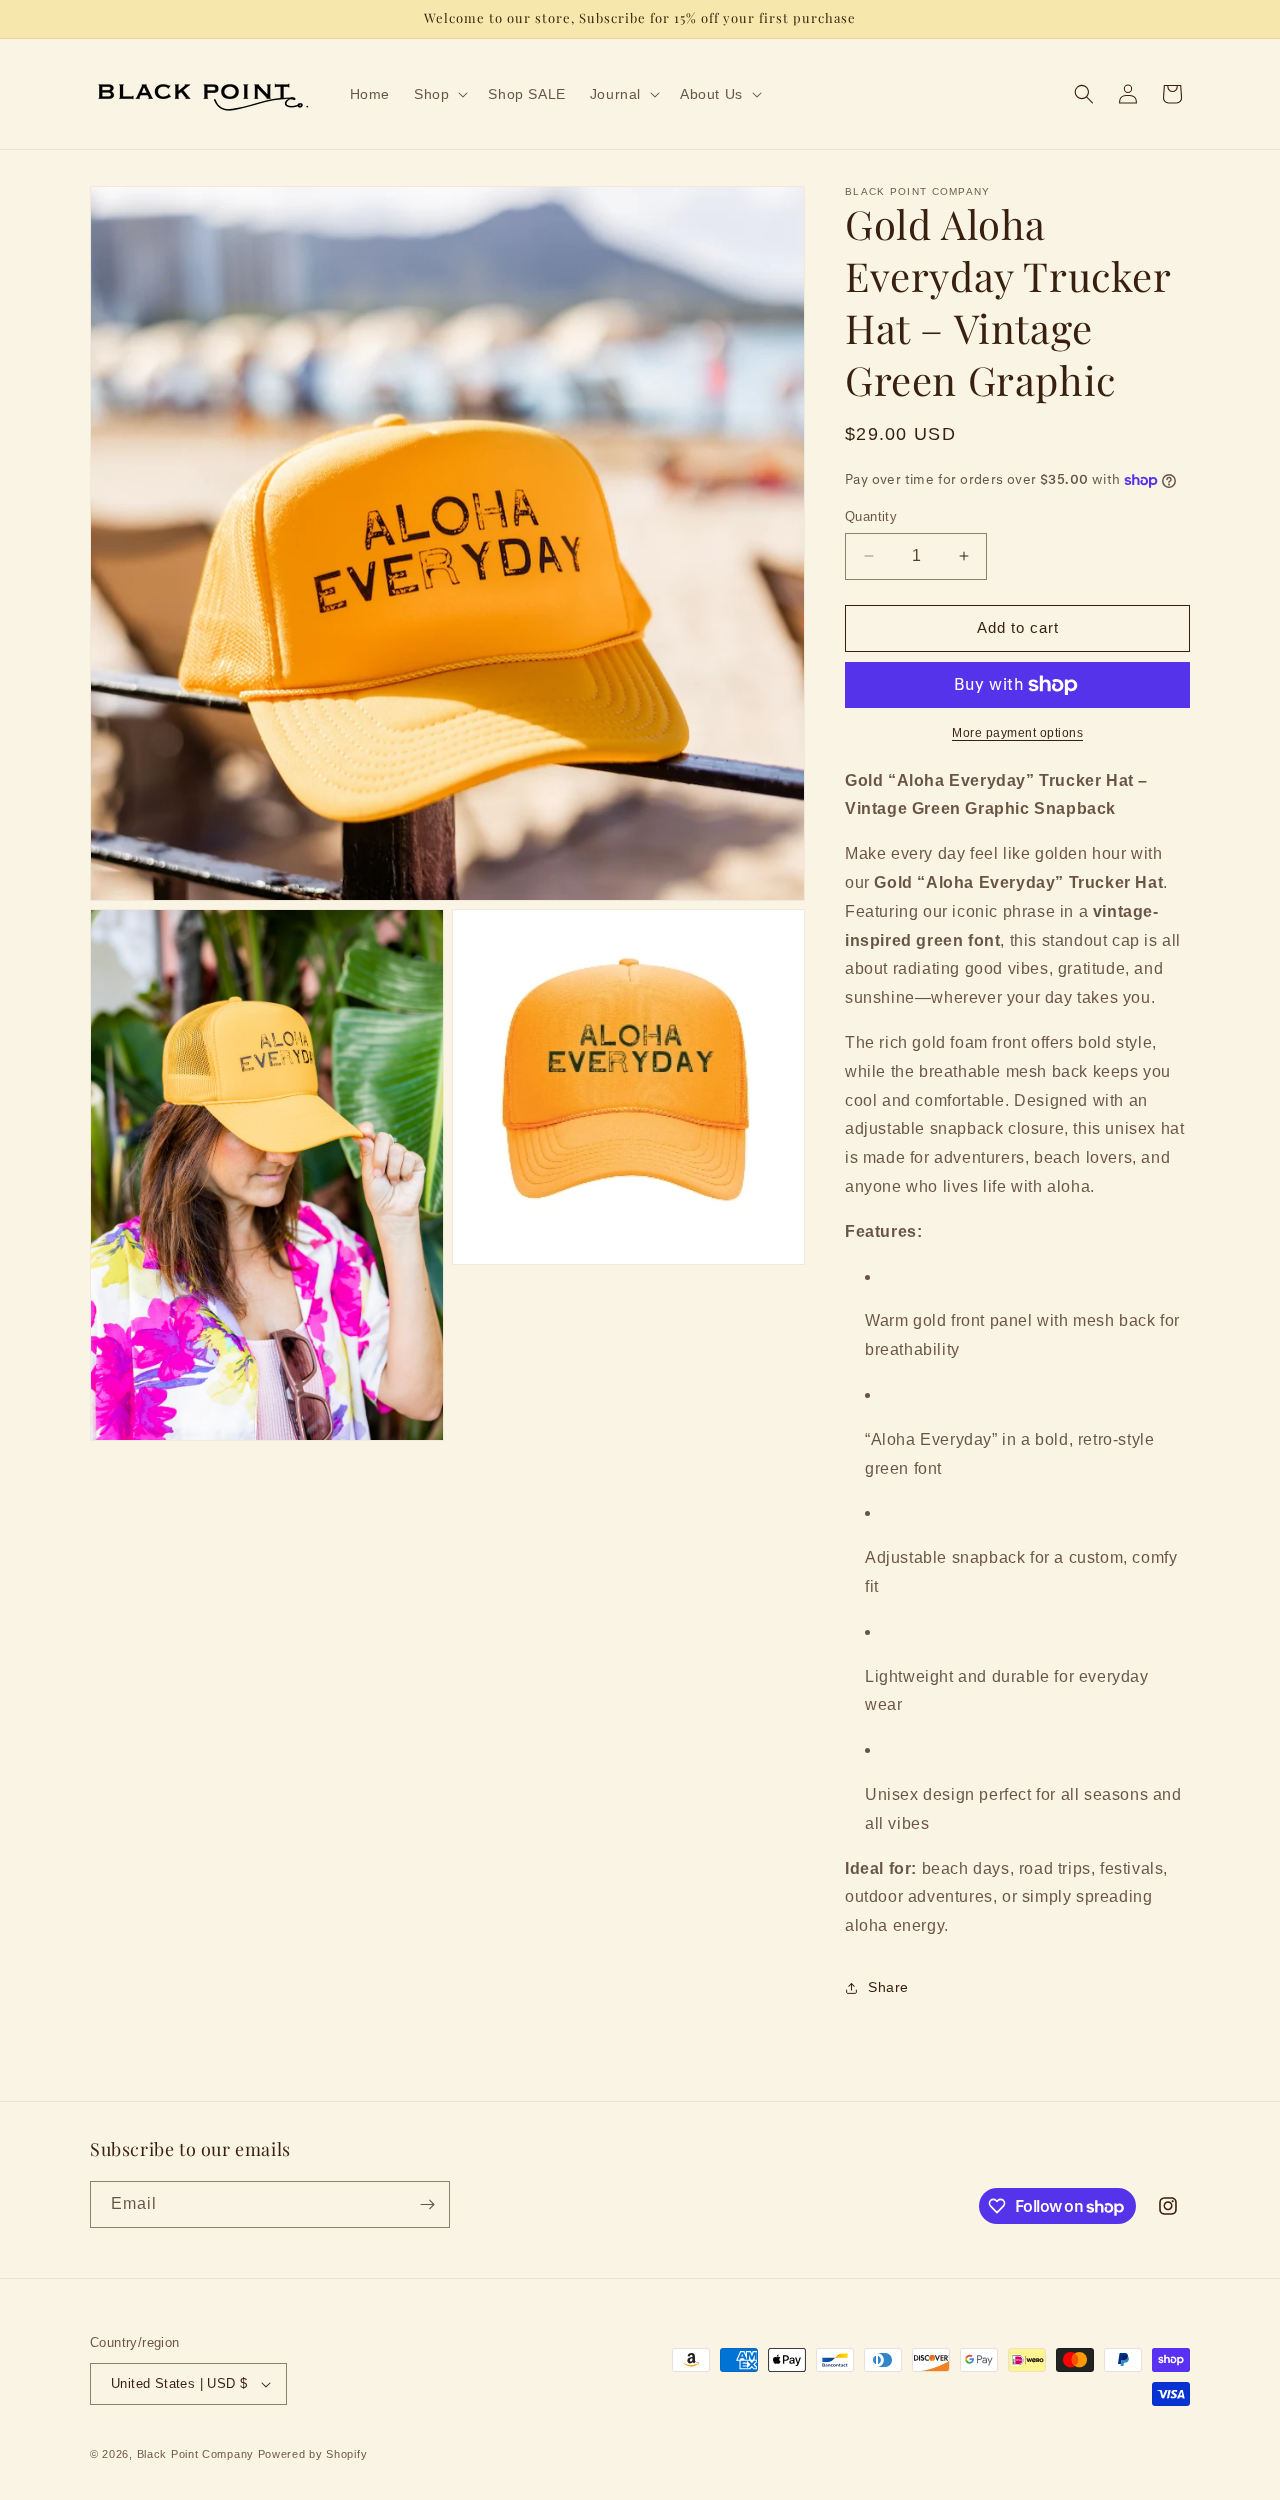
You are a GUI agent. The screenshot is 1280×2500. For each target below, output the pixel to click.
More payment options (1017, 733)
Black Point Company (195, 2454)
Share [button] (888, 1987)
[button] (439, 94)
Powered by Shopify (313, 2454)
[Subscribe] (427, 2204)
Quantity (871, 516)
